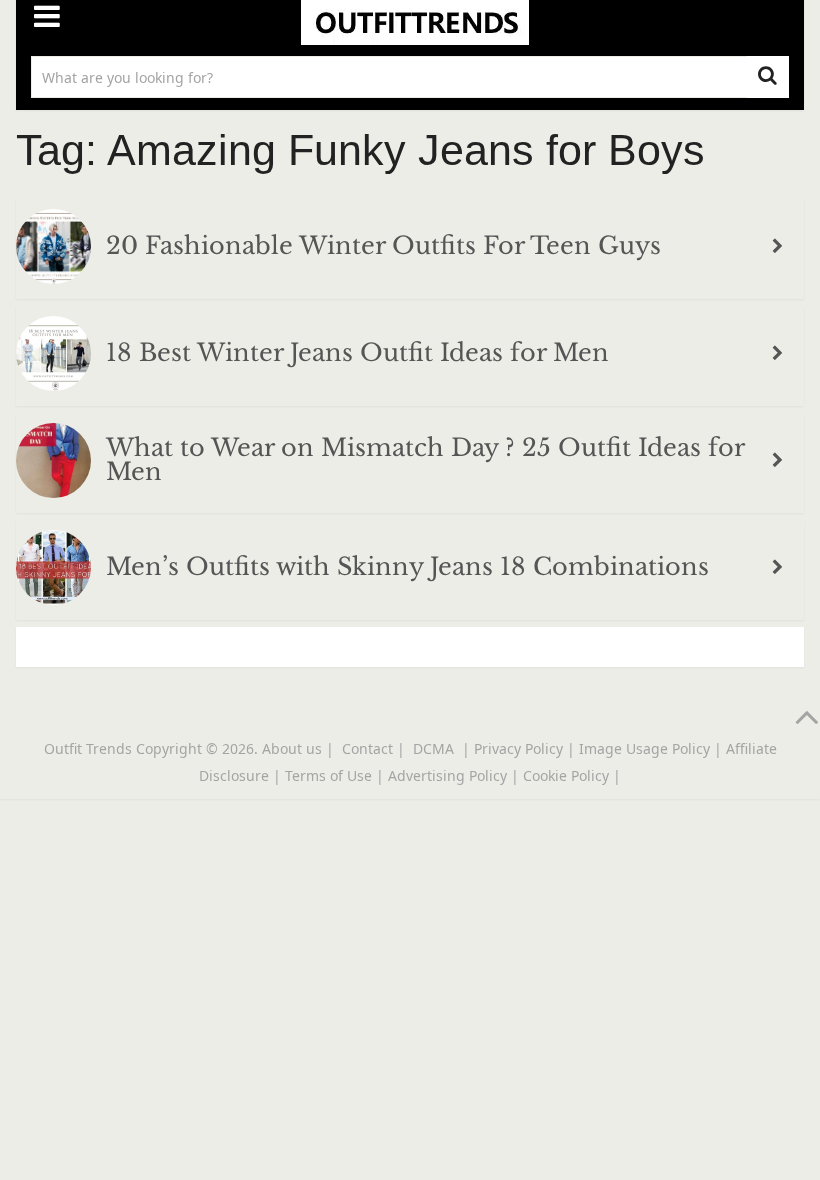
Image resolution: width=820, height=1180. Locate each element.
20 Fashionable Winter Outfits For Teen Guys (383, 246)
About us (292, 748)
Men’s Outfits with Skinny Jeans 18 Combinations (407, 567)
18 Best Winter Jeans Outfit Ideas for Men (357, 353)
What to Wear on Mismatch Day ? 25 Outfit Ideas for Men (425, 460)
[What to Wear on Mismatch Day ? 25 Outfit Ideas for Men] (53, 463)
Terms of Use (328, 775)
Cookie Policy (566, 775)
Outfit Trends (88, 748)
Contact (367, 748)
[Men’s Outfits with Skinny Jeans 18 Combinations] (53, 570)
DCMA (435, 748)
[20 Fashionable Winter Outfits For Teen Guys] (53, 249)
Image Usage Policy (644, 748)
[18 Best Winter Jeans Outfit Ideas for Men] (53, 356)
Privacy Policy (518, 748)
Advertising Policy (447, 775)
